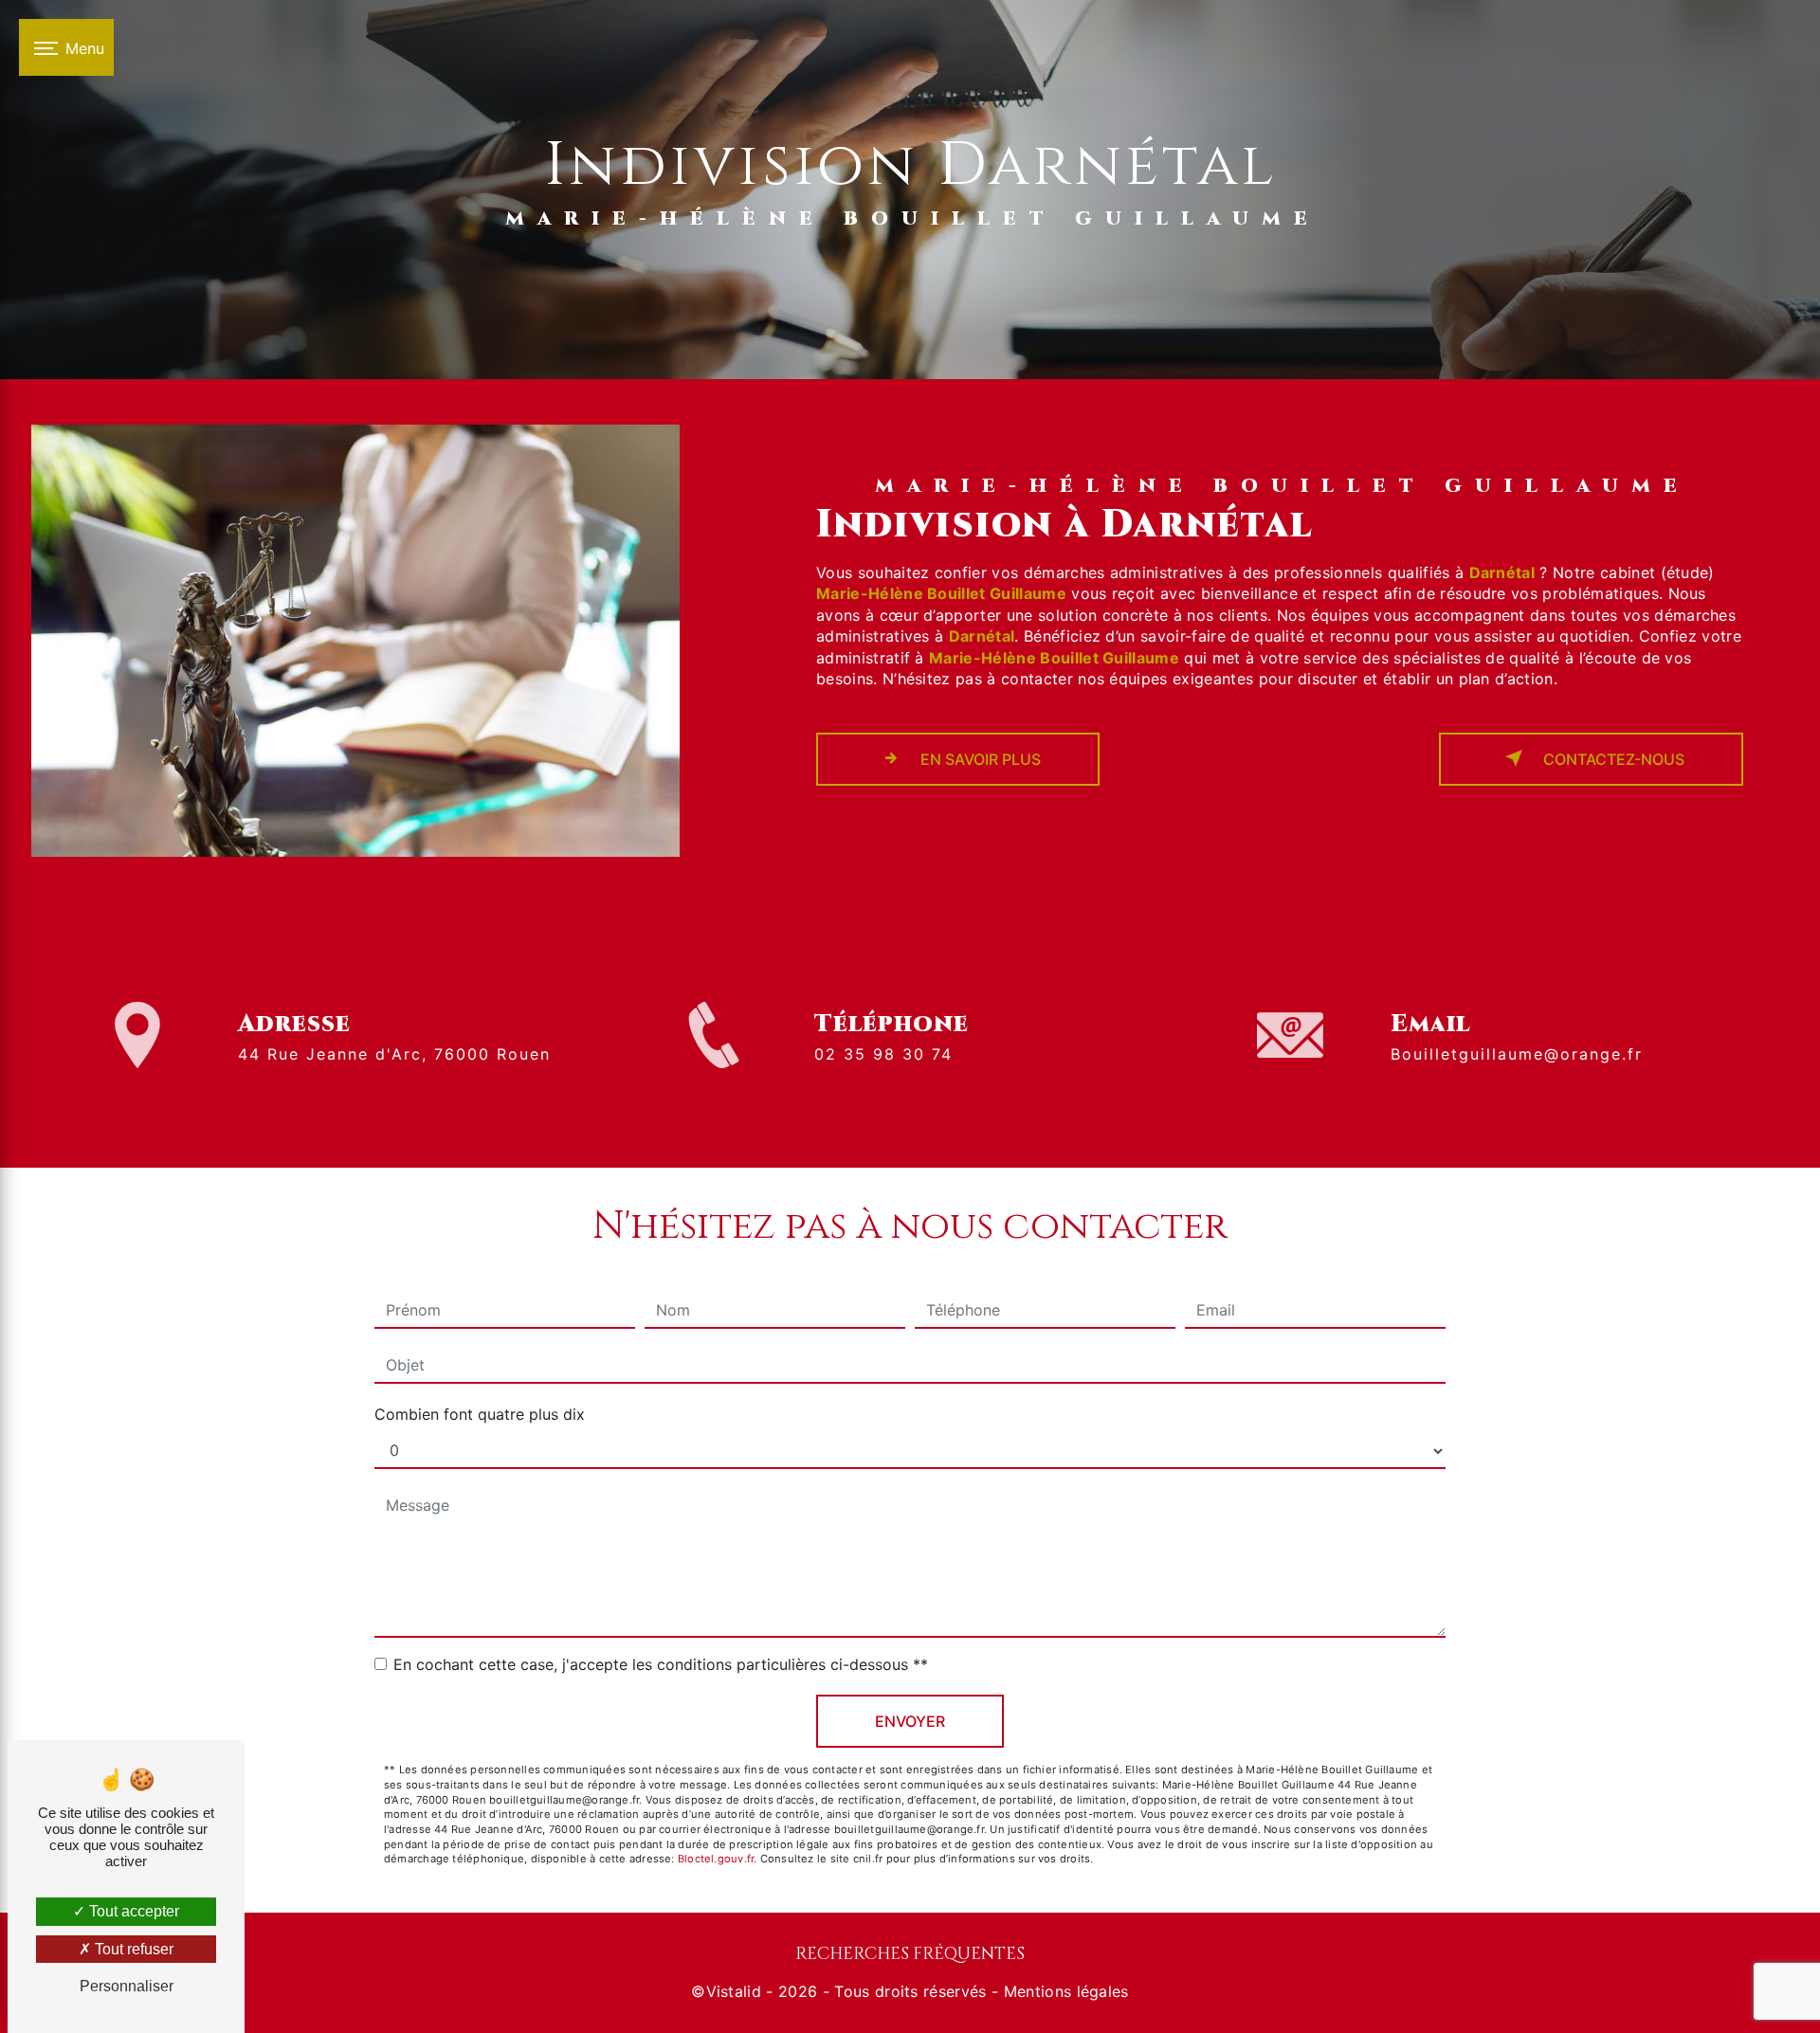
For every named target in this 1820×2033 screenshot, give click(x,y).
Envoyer (910, 1721)
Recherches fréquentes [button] (910, 1954)
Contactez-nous (1612, 759)
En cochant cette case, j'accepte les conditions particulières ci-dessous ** (661, 1664)
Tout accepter (132, 1911)
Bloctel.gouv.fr (716, 1859)
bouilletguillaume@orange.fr (1517, 1054)
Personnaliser (127, 1986)
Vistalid (734, 1991)
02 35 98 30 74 (883, 1054)
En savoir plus (979, 759)
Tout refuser (132, 1949)
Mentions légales (1066, 1991)
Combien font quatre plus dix (480, 1414)
